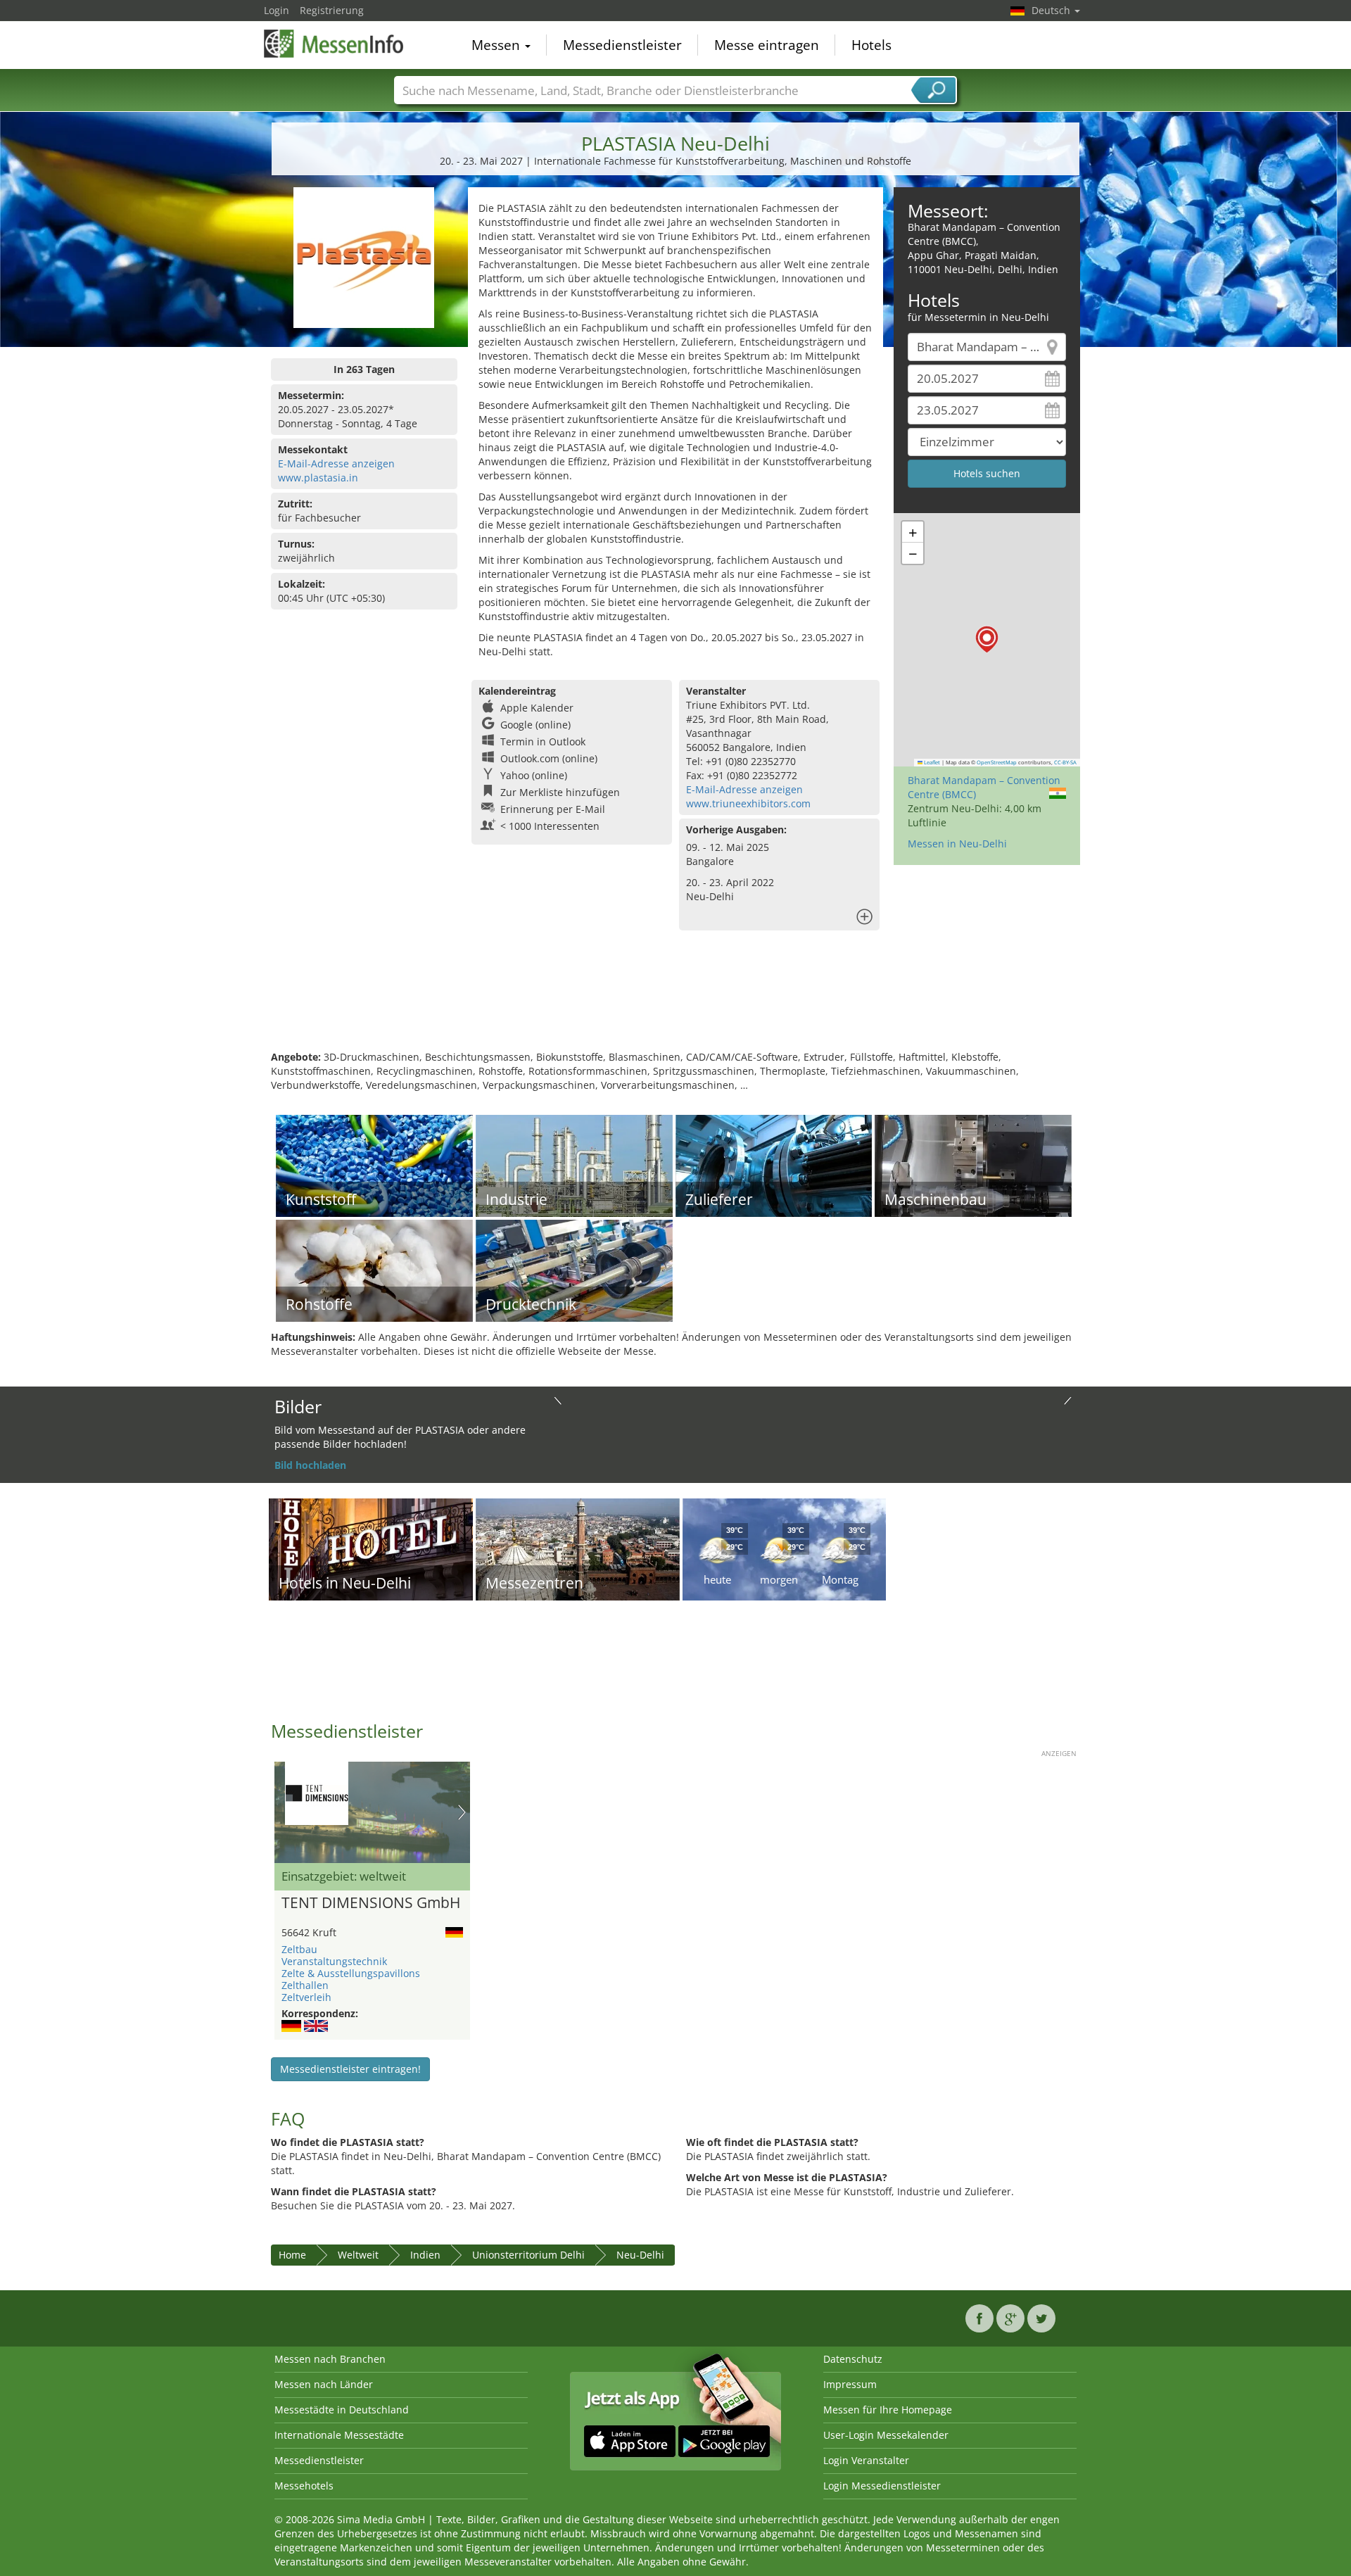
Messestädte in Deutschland (342, 2410)
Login (277, 10)
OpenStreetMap (997, 762)
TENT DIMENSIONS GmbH (371, 1903)
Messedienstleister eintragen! (350, 2069)
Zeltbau (299, 1949)
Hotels (871, 45)
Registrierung (332, 10)
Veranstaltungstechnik (334, 1961)
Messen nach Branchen (330, 2359)
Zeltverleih (306, 1997)
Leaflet (931, 762)
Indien (425, 2255)
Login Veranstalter (866, 2460)
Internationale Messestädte (339, 2435)
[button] (987, 639)
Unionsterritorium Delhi (528, 2255)
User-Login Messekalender (886, 2435)
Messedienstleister (622, 45)
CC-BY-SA (1065, 762)
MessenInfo (334, 44)
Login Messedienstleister (882, 2486)
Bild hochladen (310, 1465)
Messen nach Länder (324, 2384)
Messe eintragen (767, 45)
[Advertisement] (675, 1004)
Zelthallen (305, 1985)
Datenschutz (853, 2359)
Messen (497, 45)
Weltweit (358, 2255)
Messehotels (304, 2486)
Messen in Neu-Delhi (957, 844)
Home (292, 2255)
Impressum (850, 2384)
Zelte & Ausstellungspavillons (351, 1973)
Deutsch (1052, 10)
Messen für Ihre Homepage (888, 2410)
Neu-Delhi (640, 2255)
